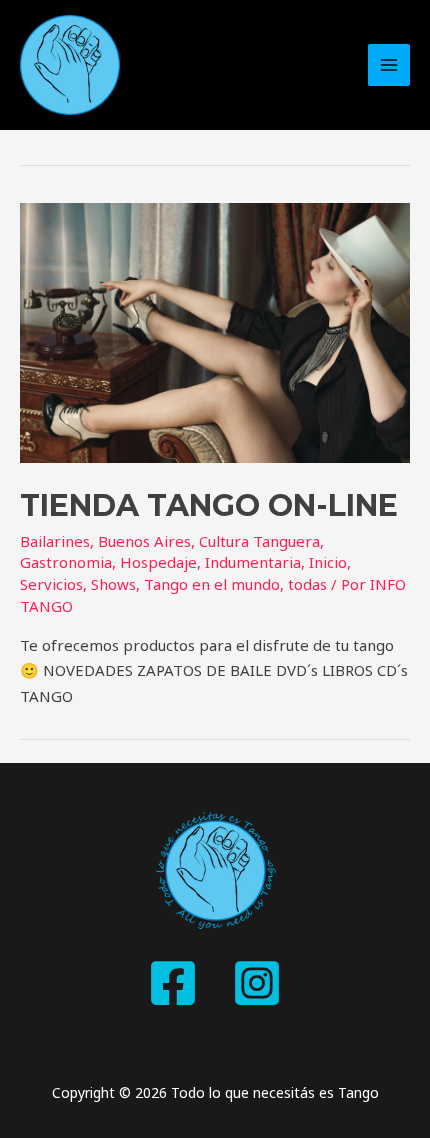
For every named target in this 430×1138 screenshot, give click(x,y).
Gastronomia (66, 562)
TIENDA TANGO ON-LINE (209, 505)
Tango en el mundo (212, 584)
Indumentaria (253, 562)
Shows (113, 584)
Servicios (51, 584)
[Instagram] (257, 983)
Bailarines (55, 541)
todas (307, 584)
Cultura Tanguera (259, 541)
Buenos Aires (144, 541)
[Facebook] (173, 983)
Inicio (328, 562)
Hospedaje (158, 562)
